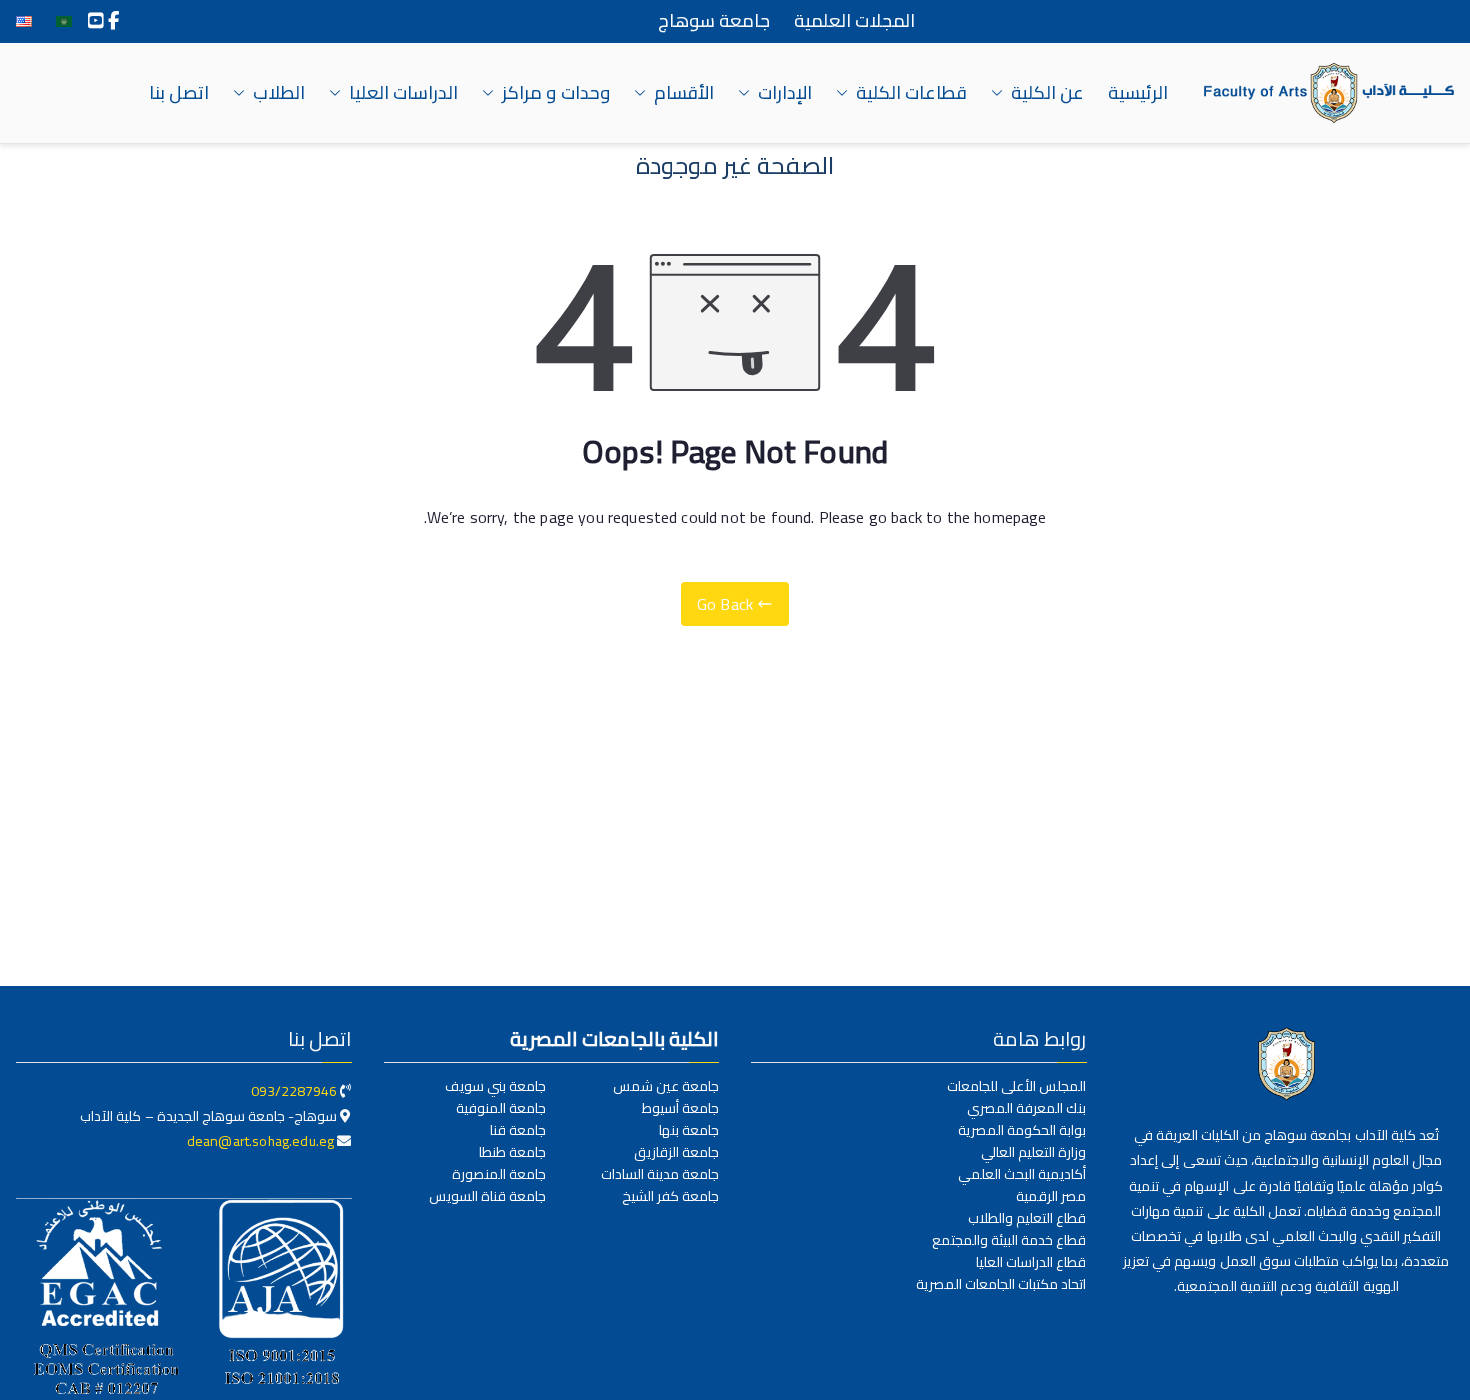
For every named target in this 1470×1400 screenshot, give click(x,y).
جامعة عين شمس (666, 1086)
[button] (1001, 93)
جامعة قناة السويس (487, 1196)
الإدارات (785, 93)
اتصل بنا (179, 93)
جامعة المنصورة (499, 1174)
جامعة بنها (689, 1130)
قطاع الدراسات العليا (1031, 1262)
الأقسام (684, 93)
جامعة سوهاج (714, 21)
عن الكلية (1047, 93)
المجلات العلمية (854, 21)
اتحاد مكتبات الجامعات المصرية (1001, 1284)
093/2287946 (294, 1091)
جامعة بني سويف (495, 1086)
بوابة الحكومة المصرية (1022, 1130)
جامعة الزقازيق (676, 1152)
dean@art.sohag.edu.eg (262, 1141)
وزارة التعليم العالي (1033, 1152)
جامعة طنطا (512, 1152)
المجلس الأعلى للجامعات (1016, 1086)
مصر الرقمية (1051, 1196)
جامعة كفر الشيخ (670, 1196)
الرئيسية (1138, 93)
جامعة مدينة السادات (660, 1174)
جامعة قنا (518, 1130)
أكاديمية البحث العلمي (1022, 1174)
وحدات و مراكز (555, 93)
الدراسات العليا (403, 93)
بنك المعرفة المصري (1026, 1108)
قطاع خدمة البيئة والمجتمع (1009, 1240)
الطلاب (279, 93)
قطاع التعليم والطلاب (1027, 1218)
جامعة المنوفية (501, 1108)
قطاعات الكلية (911, 93)
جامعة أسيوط (680, 1108)
